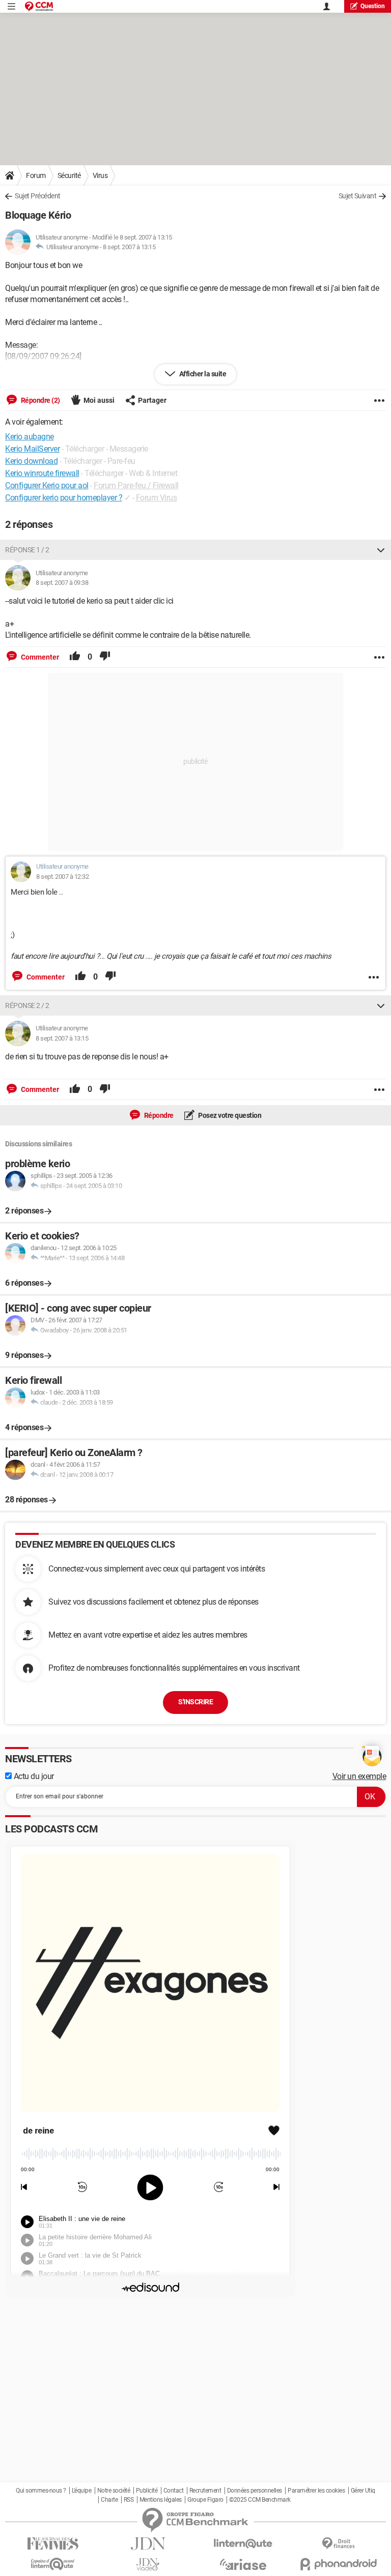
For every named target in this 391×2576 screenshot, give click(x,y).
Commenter (39, 657)
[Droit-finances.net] (338, 2544)
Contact (174, 2491)
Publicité (147, 2491)
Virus (100, 175)
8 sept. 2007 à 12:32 (62, 877)
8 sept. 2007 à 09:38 (62, 583)
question (373, 6)
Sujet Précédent (38, 196)
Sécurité (69, 175)
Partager (152, 400)
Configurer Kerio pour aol (47, 485)
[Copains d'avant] (53, 2564)
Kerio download (31, 461)
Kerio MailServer (32, 449)
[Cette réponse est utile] (75, 657)
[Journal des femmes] (53, 2544)
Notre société (114, 2491)
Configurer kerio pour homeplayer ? (64, 498)
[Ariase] (243, 2564)
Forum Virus (157, 498)
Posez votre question (229, 1115)
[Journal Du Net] (148, 2544)
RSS (129, 2500)
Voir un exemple (359, 1776)
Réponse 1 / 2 (27, 550)
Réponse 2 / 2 (27, 1005)
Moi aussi (99, 400)
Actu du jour (33, 1776)
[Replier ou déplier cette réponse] (381, 550)
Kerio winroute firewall (42, 473)
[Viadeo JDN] (148, 2565)
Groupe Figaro (205, 2500)
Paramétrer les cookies (316, 2491)
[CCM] (39, 6)
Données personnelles (255, 2491)
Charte (109, 2500)
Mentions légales (161, 2500)
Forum (36, 175)
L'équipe (81, 2491)
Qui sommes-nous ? (41, 2491)
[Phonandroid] (338, 2564)
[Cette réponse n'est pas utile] (105, 657)
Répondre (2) (40, 400)
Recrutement (205, 2491)
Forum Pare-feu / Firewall (136, 485)
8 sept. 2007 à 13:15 (129, 247)
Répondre (158, 1115)
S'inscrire (195, 1702)
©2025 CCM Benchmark (260, 2500)
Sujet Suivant (358, 196)
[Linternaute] (243, 2544)
